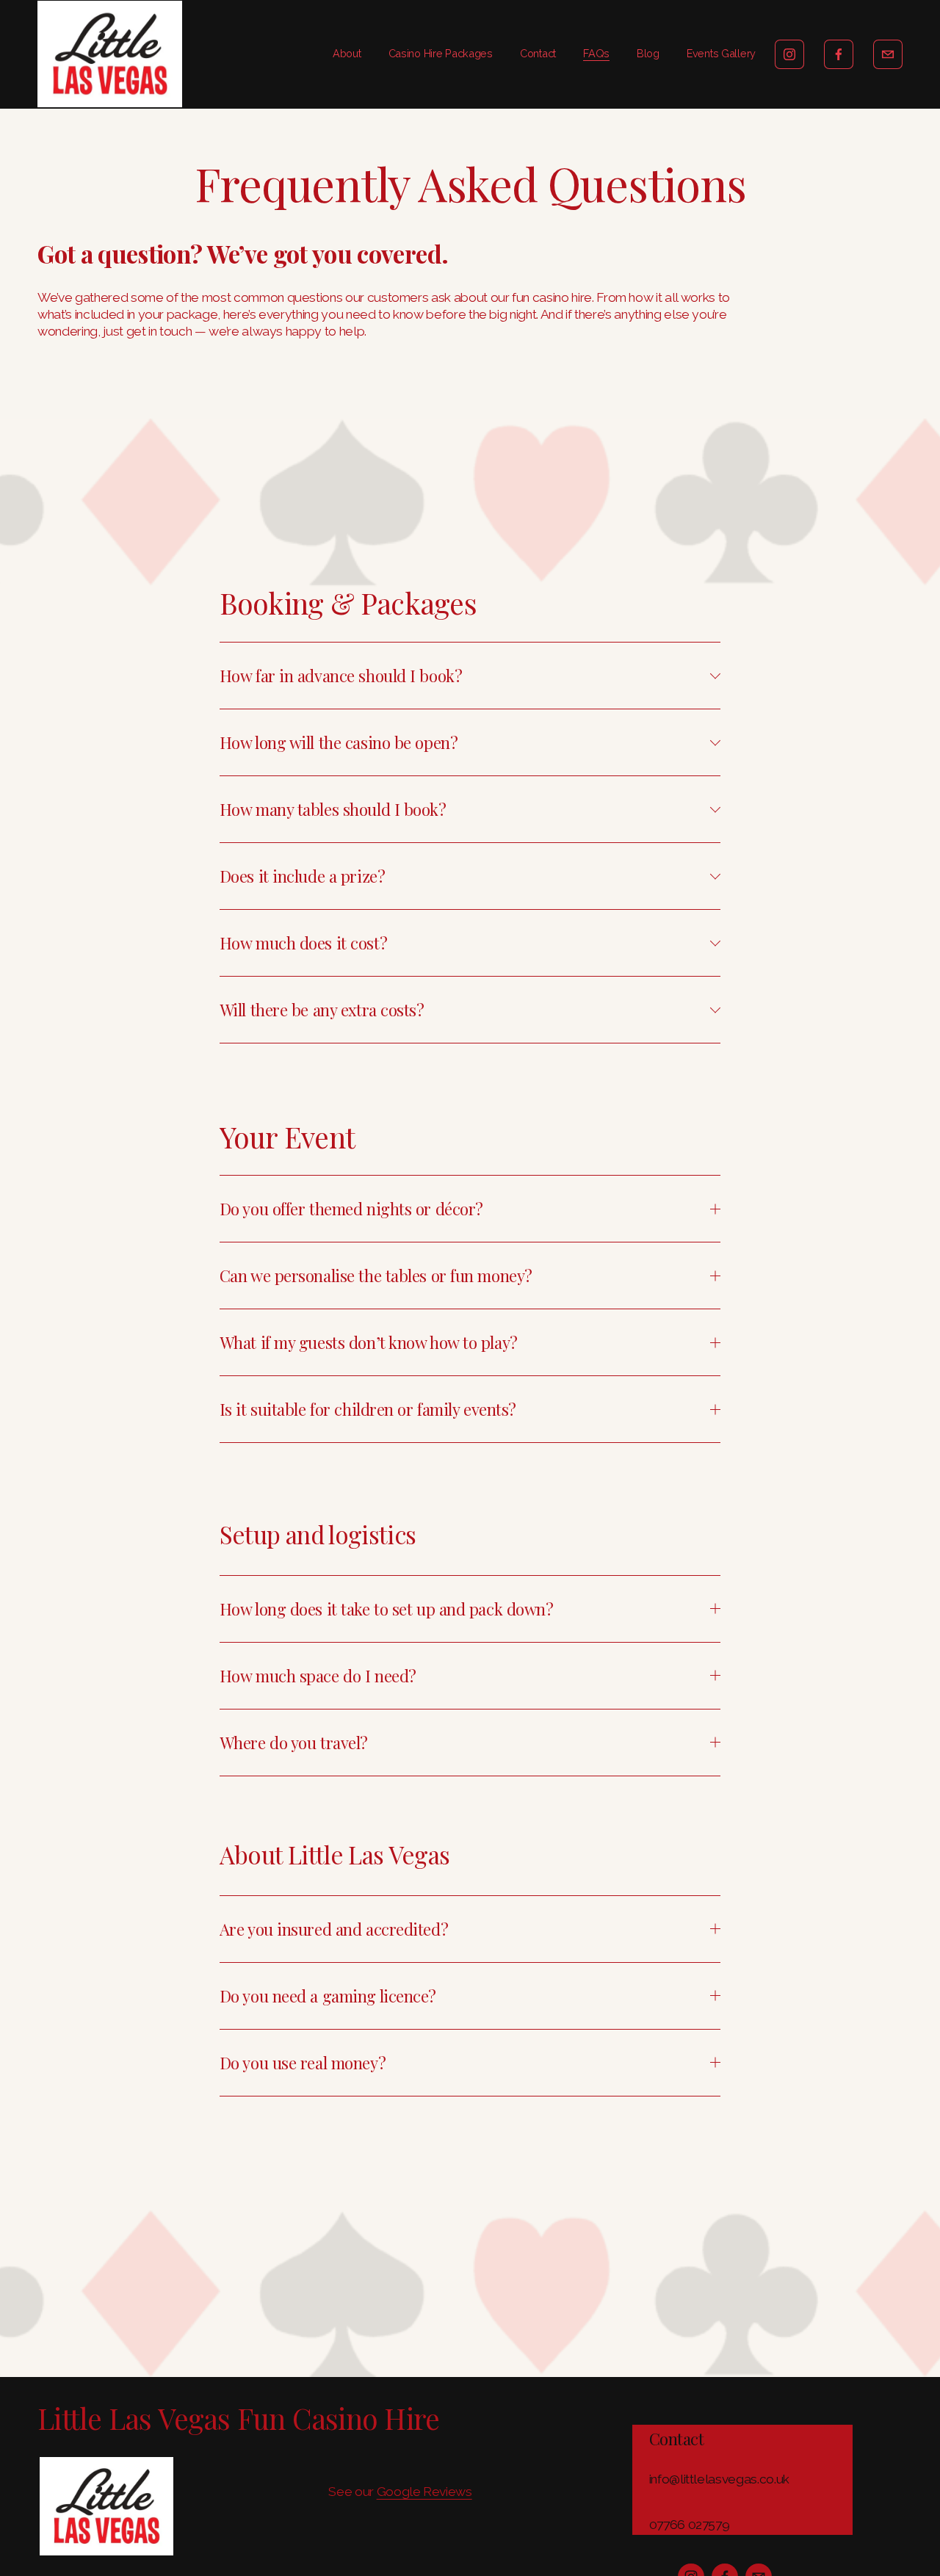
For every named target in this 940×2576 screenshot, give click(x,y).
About (347, 53)
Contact (538, 53)
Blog (648, 53)
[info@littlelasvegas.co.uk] (888, 54)
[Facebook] (839, 54)
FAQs (596, 53)
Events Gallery (721, 53)
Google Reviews (424, 2492)
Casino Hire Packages (441, 53)
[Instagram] (789, 54)
